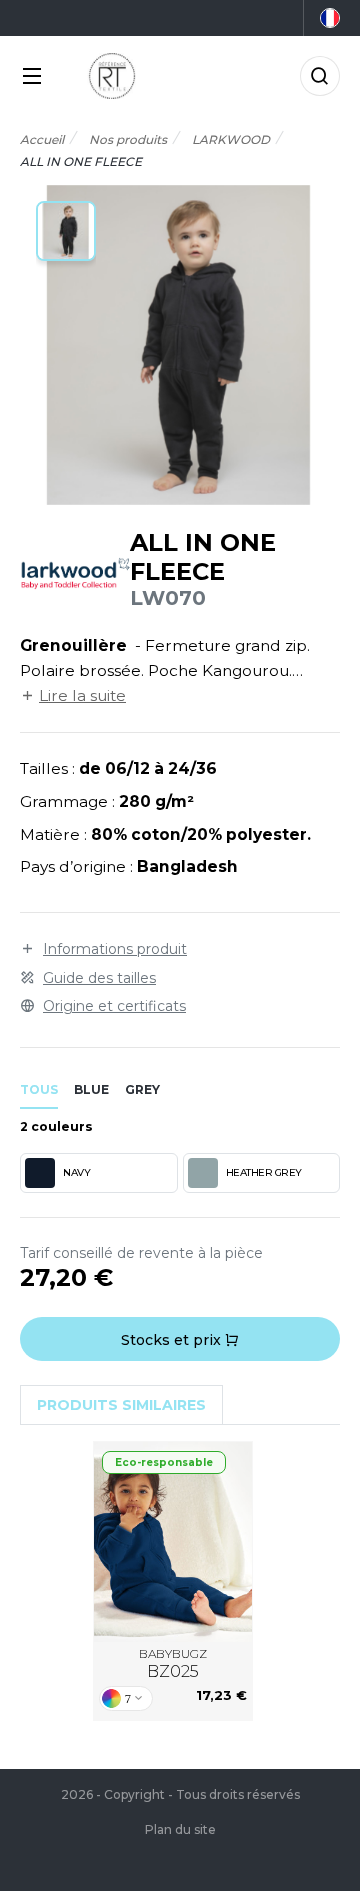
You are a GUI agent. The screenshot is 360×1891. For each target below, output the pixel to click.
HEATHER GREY (264, 1172)
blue (91, 1089)
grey (142, 1089)
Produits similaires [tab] (121, 1405)
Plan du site (180, 1829)
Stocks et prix (173, 1340)
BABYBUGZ (173, 1663)
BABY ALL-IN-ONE (173, 1542)
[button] (66, 231)
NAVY (76, 1172)
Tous (39, 1089)
